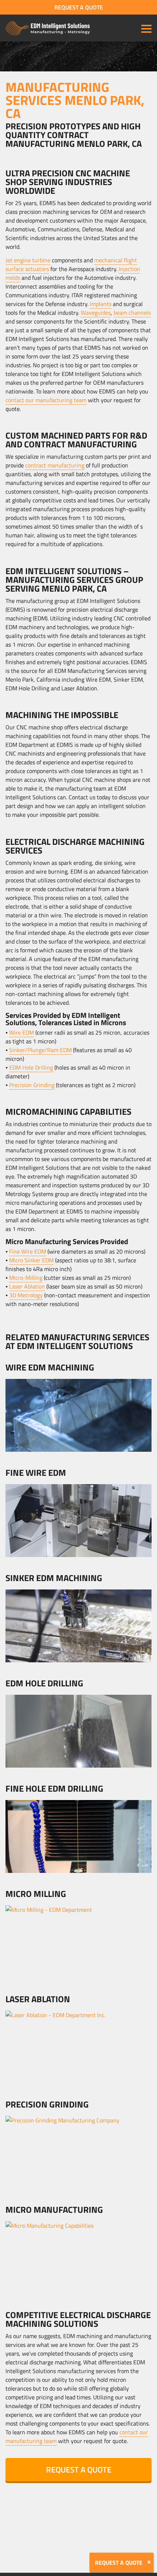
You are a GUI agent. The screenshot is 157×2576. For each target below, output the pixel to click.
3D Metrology (26, 1295)
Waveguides (96, 313)
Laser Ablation (27, 1286)
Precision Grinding (32, 1085)
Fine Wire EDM (28, 1251)
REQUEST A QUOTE (79, 7)
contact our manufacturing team (46, 400)
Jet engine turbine (28, 260)
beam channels (132, 313)
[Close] (149, 2562)
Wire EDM (22, 1032)
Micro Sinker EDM (31, 1260)
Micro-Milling (26, 1278)
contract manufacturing (55, 465)
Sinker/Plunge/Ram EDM (40, 1050)
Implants (101, 304)
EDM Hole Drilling (31, 1067)
